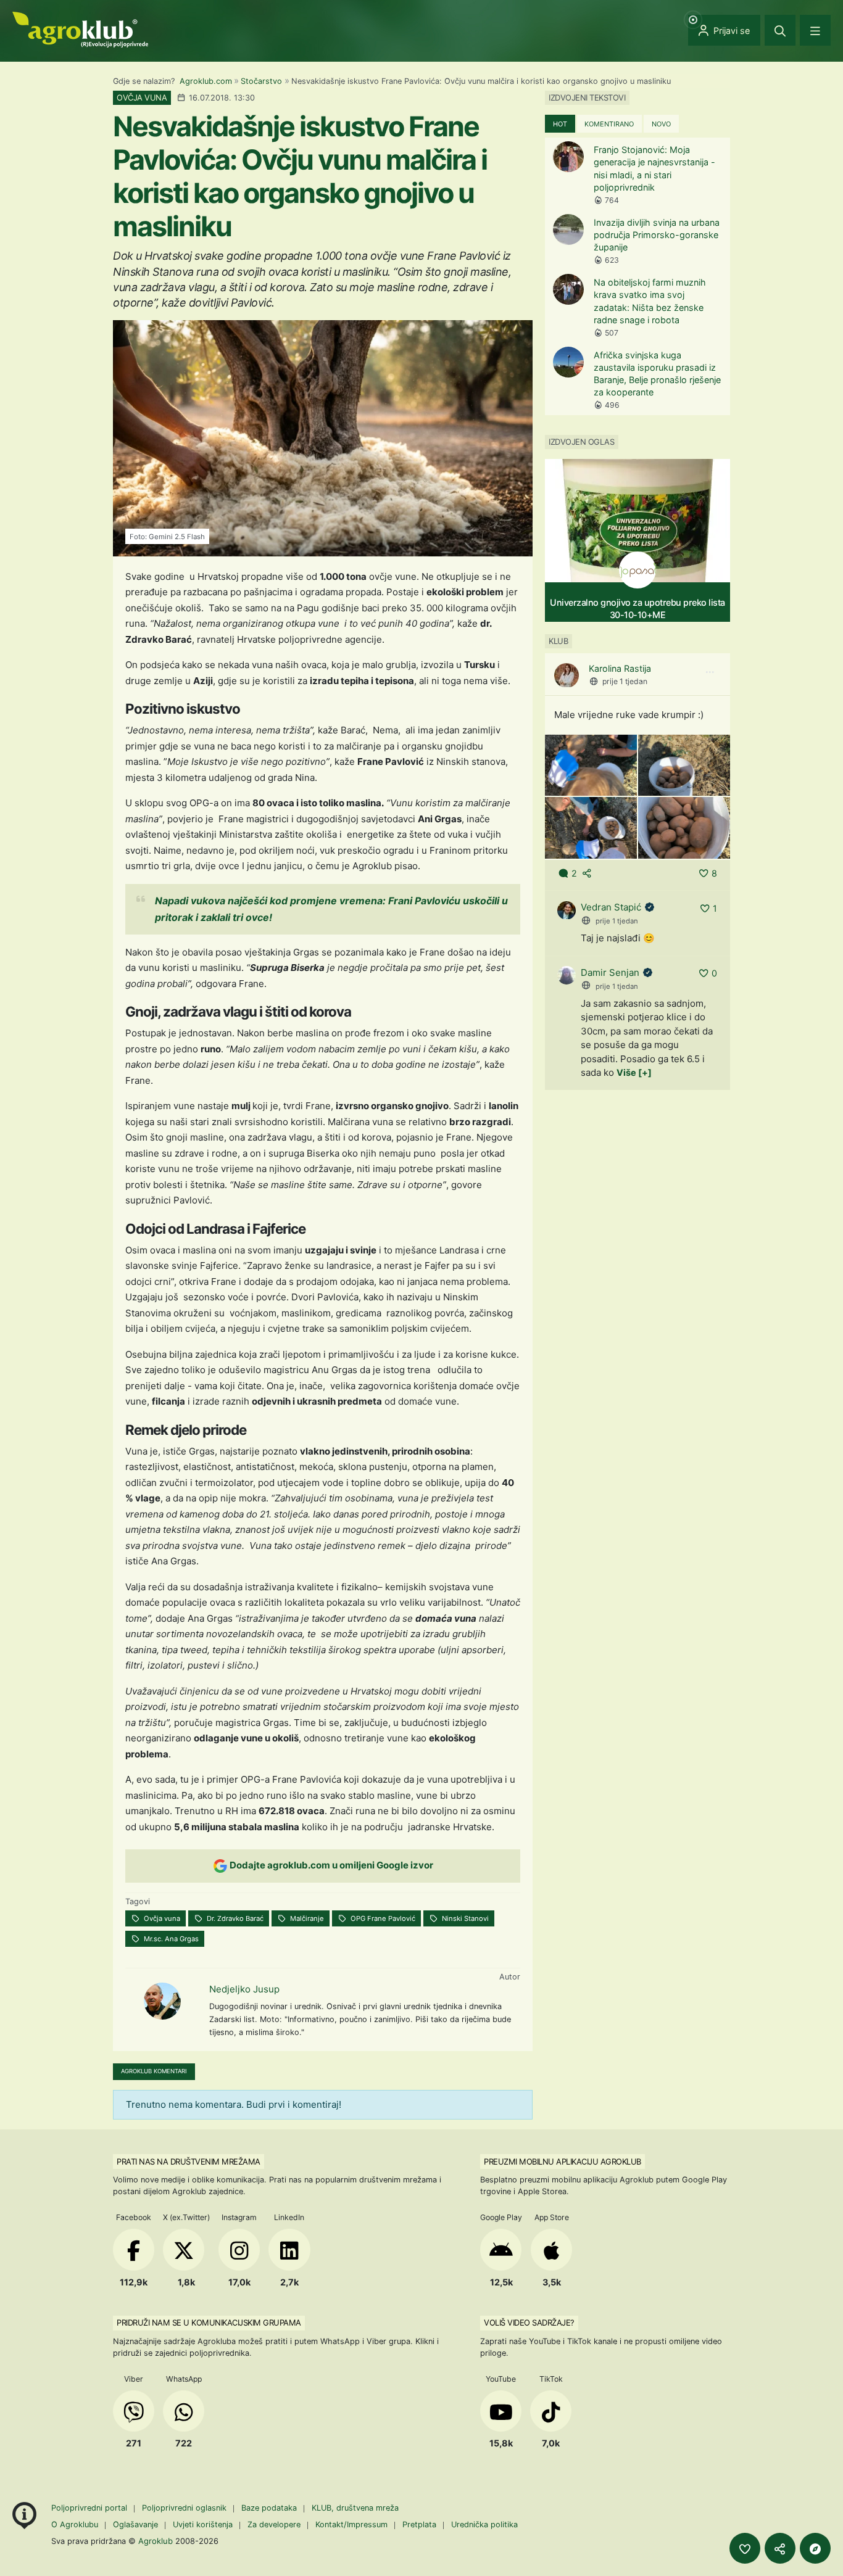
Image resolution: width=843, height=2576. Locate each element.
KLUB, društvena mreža (355, 2508)
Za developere (274, 2524)
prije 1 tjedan (625, 682)
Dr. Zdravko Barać (234, 1918)
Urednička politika (484, 2524)
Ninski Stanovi (464, 1918)
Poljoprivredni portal (90, 2508)
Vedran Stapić (611, 908)
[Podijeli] (780, 2548)
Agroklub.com (206, 81)
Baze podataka (270, 2508)
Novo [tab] (661, 124)
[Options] (710, 673)
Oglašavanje (135, 2524)
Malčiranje (306, 1918)
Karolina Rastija (620, 669)
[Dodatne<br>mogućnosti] (815, 2548)
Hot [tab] (560, 124)
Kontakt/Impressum (351, 2524)
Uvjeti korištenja (203, 2524)
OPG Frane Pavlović (382, 1918)
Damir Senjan (610, 972)
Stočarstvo (261, 81)
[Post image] (591, 765)
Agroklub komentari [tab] (154, 2071)
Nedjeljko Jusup (244, 1989)
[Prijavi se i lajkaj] (745, 2548)
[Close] (780, 30)
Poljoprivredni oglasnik (185, 2508)
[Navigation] (815, 30)
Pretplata (419, 2524)
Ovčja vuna (161, 1918)
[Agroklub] (80, 29)
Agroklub (156, 2541)
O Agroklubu (75, 2524)
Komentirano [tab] (609, 124)
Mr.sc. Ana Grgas (170, 1939)
